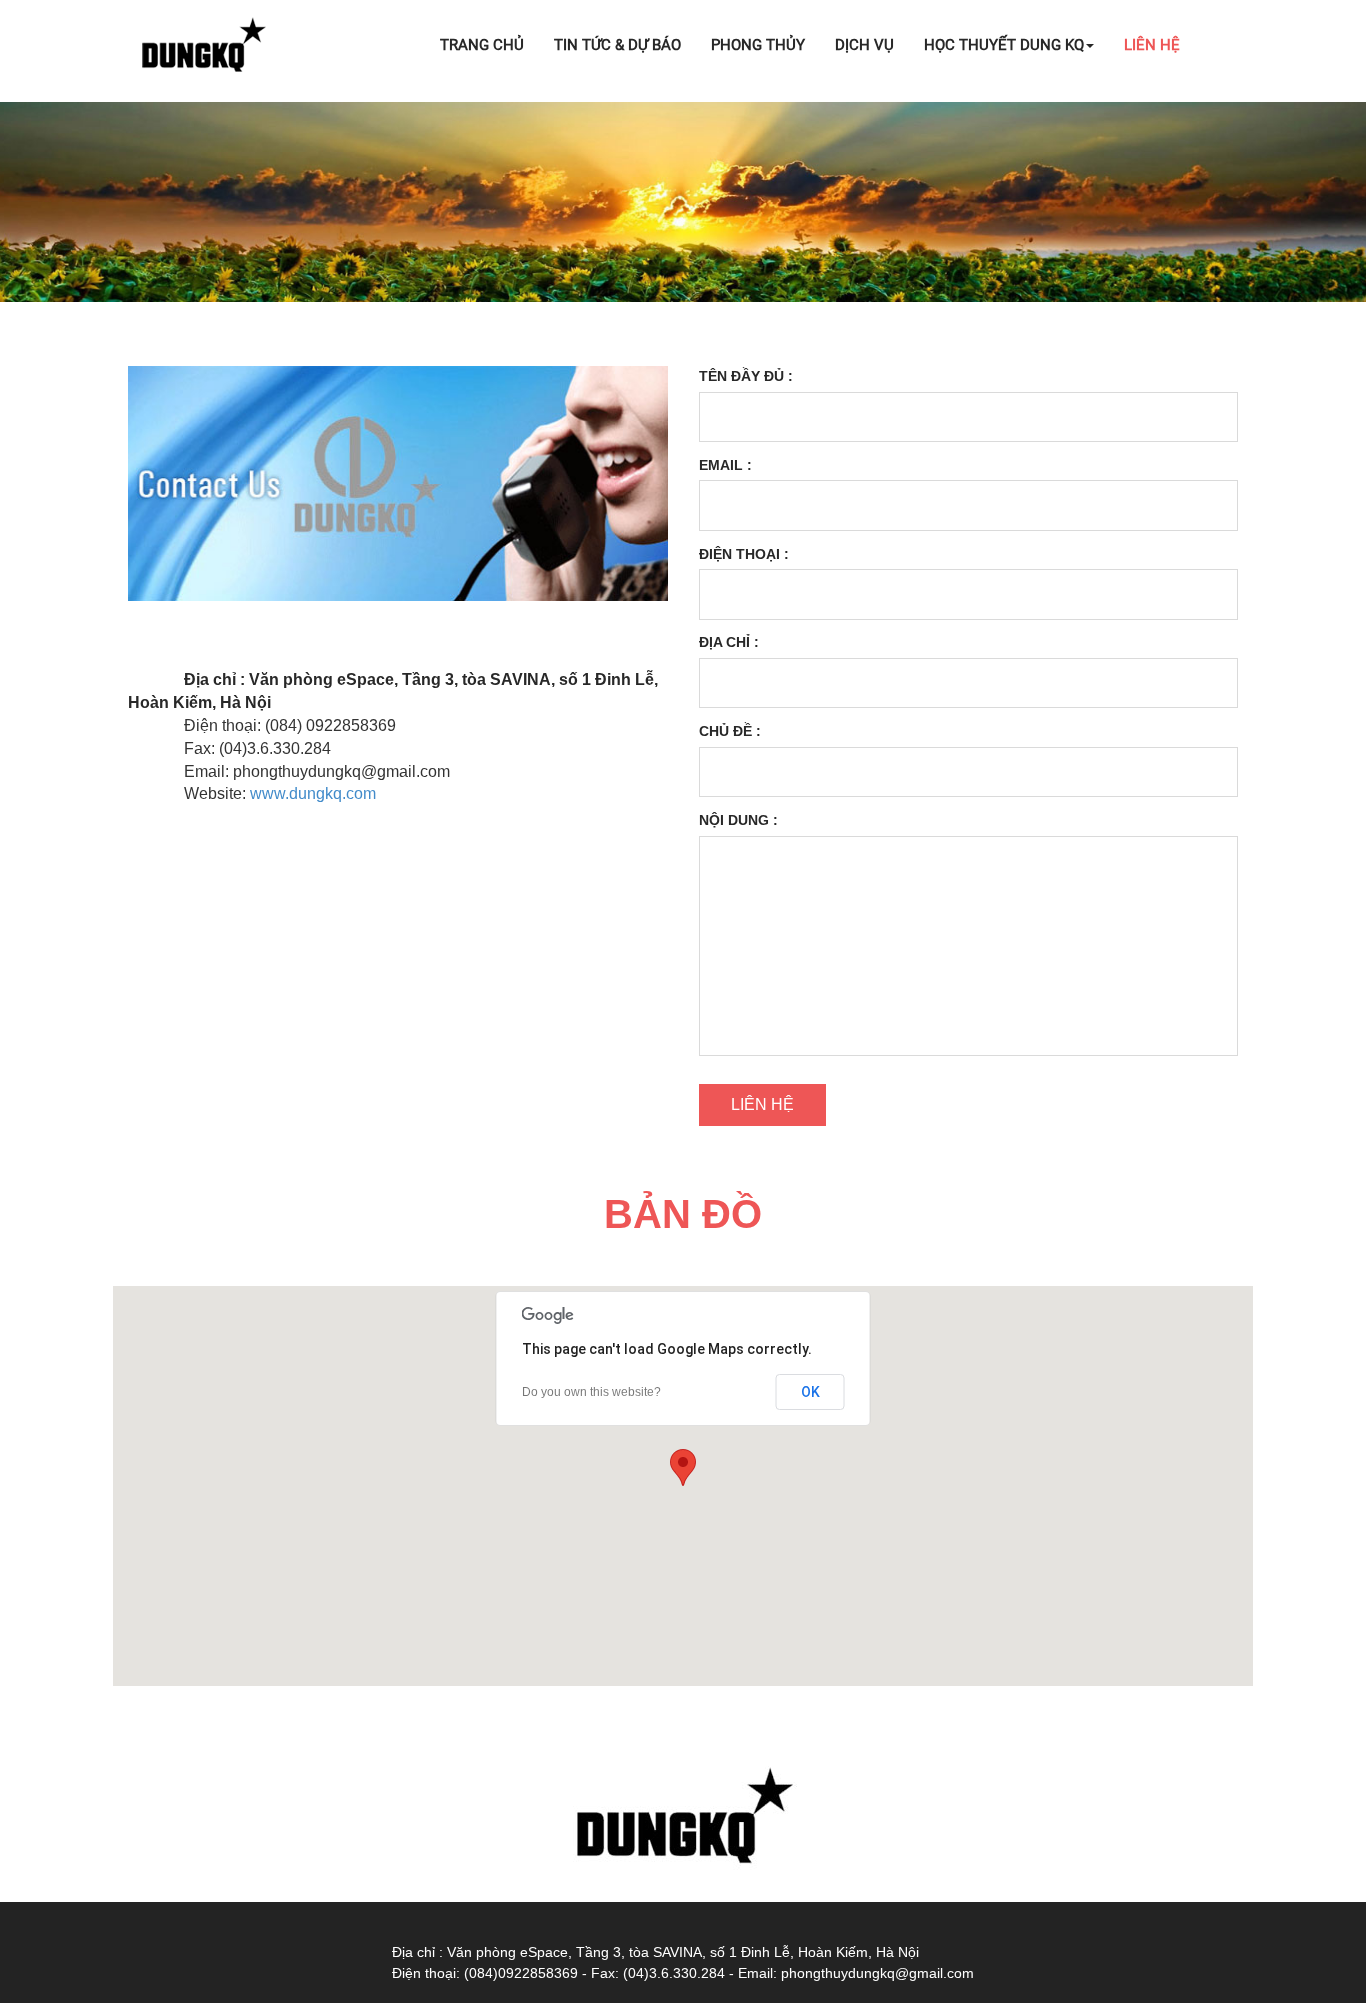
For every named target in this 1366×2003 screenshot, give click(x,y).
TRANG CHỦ (482, 45)
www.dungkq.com (313, 793)
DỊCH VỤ (864, 45)
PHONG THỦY (758, 45)
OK (810, 1392)
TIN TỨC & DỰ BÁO (617, 45)
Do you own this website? (591, 1392)
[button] (683, 1467)
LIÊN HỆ (1152, 45)
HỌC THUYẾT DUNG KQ (1004, 45)
